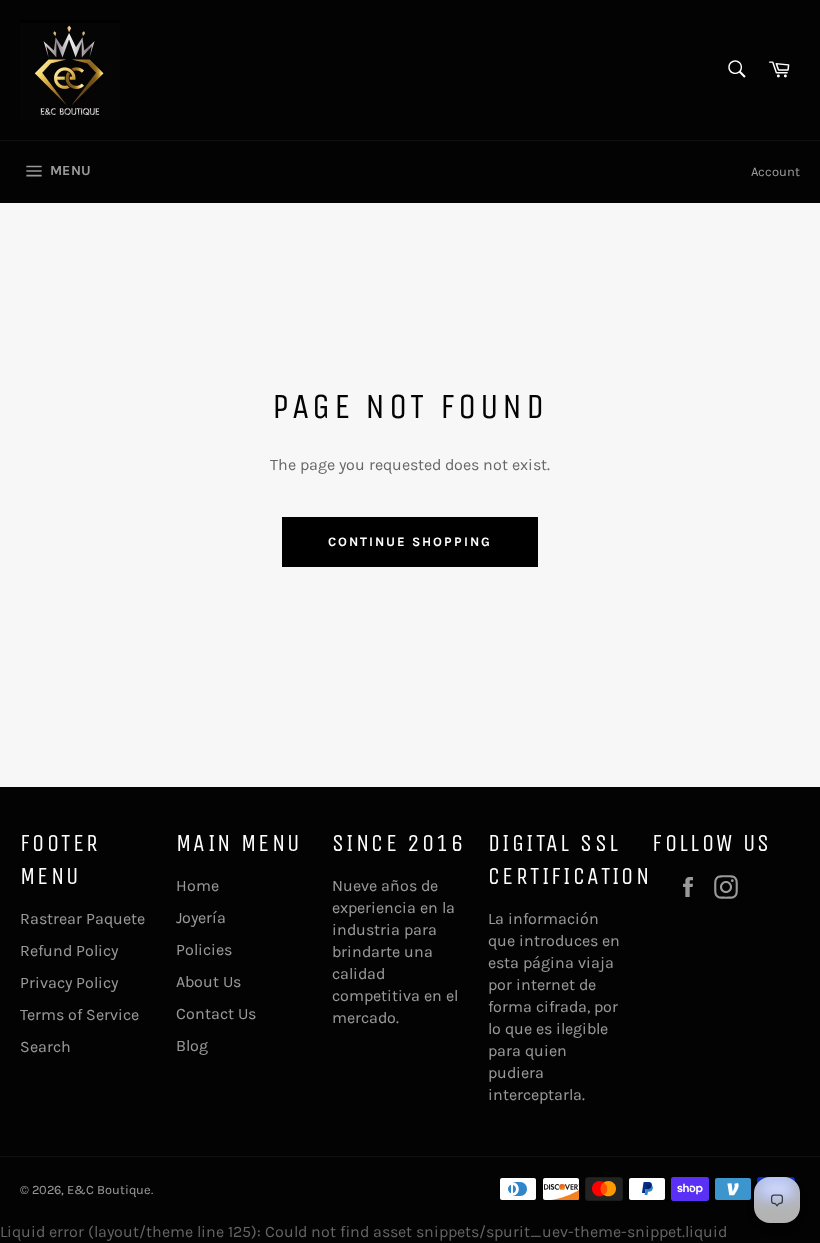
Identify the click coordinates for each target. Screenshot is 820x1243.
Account (775, 171)
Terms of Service (79, 1014)
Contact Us (216, 1013)
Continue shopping (409, 541)
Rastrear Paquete (82, 918)
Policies (204, 949)
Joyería (201, 917)
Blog (192, 1045)
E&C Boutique (109, 1189)
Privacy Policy (69, 982)
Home (197, 885)
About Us (208, 981)
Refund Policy (69, 950)
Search (45, 1046)
